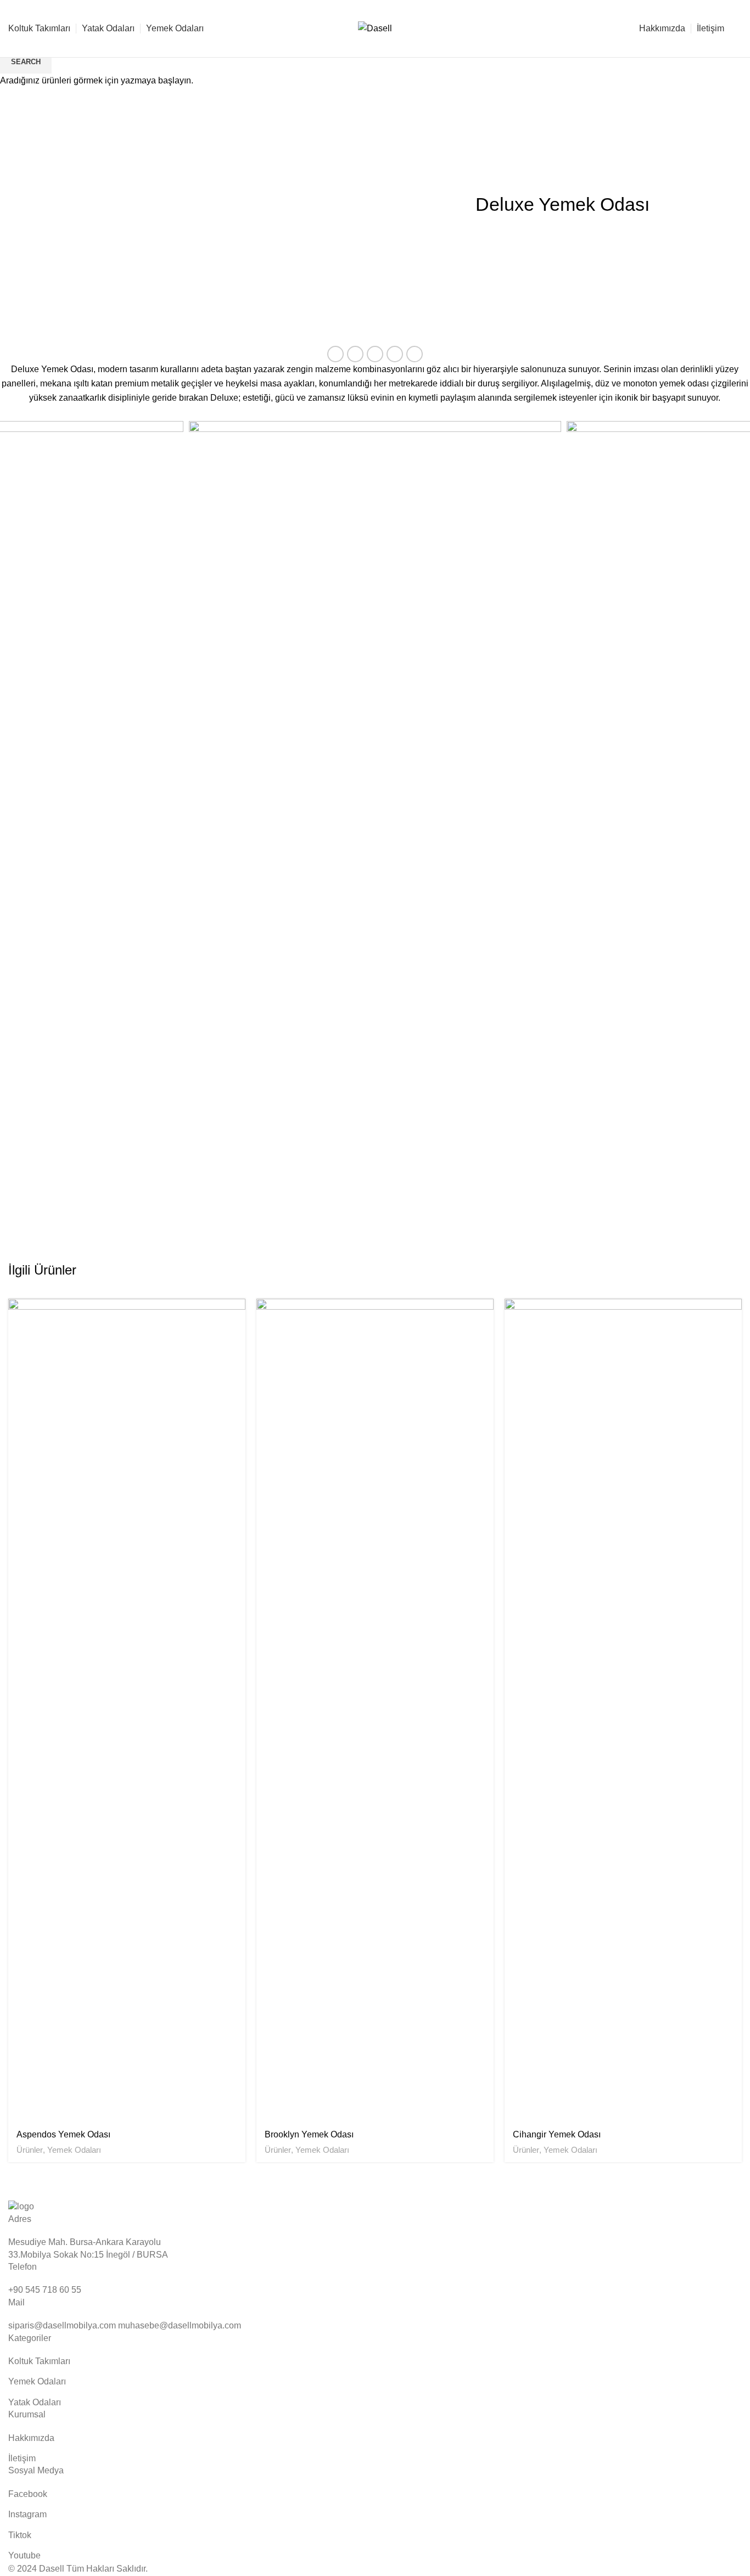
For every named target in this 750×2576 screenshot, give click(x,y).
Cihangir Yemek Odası (557, 2134)
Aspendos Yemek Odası (63, 2134)
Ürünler (30, 2150)
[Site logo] (375, 28)
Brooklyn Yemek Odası (309, 2134)
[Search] (738, 29)
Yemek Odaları (74, 2150)
